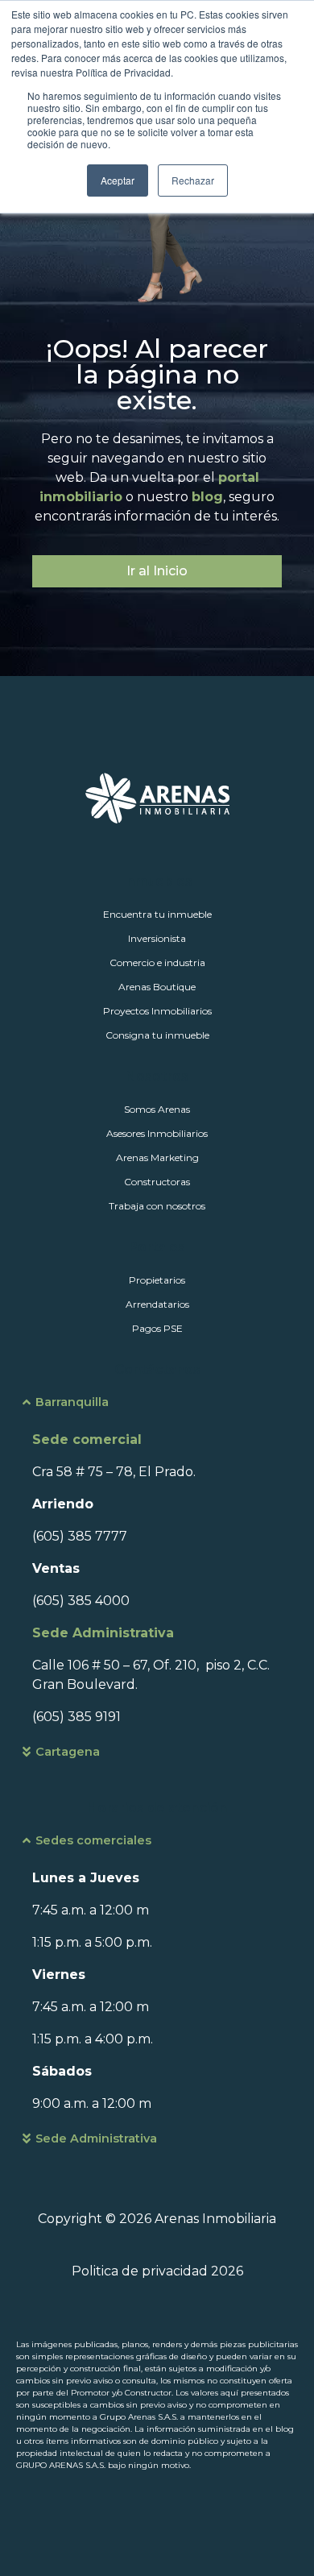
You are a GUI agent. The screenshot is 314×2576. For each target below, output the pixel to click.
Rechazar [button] (193, 180)
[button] (157, 1410)
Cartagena (68, 1752)
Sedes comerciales (93, 1840)
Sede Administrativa (96, 2138)
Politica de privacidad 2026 (157, 2271)
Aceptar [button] (118, 180)
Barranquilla (72, 1402)
